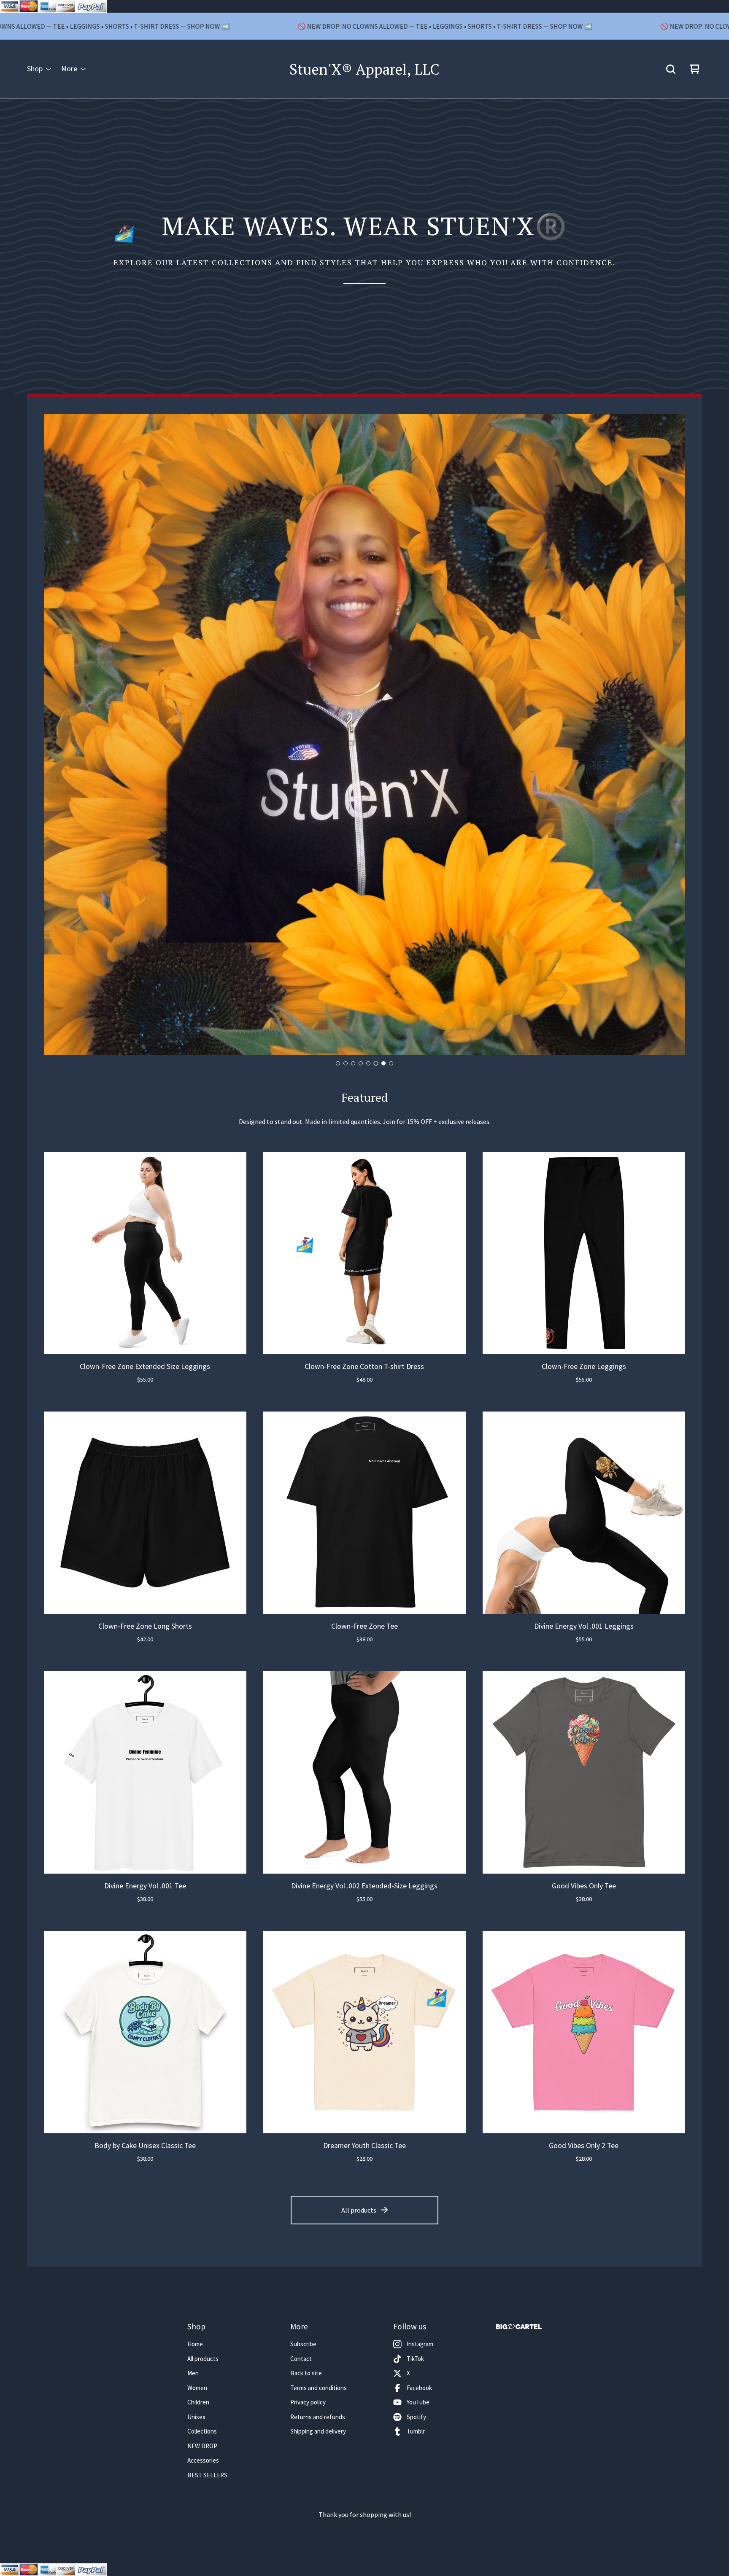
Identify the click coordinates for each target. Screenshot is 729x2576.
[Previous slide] (57, 735)
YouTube (418, 2402)
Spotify (416, 2417)
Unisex (196, 2417)
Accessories (203, 2460)
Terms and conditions (319, 2388)
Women (197, 2388)
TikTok (415, 2359)
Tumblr (416, 2431)
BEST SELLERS (207, 2475)
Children (198, 2402)
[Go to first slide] (672, 735)
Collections (202, 2431)
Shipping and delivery (318, 2431)
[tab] (338, 1063)
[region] (364, 26)
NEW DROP (202, 2446)
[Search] (671, 69)
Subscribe (303, 2344)
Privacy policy (308, 2402)
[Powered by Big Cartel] (519, 2327)
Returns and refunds (318, 2417)
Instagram (420, 2344)
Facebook (419, 2388)
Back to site (306, 2373)
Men (193, 2373)
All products (359, 2210)
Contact (301, 2359)
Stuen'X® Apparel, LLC (364, 69)
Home (195, 2344)
